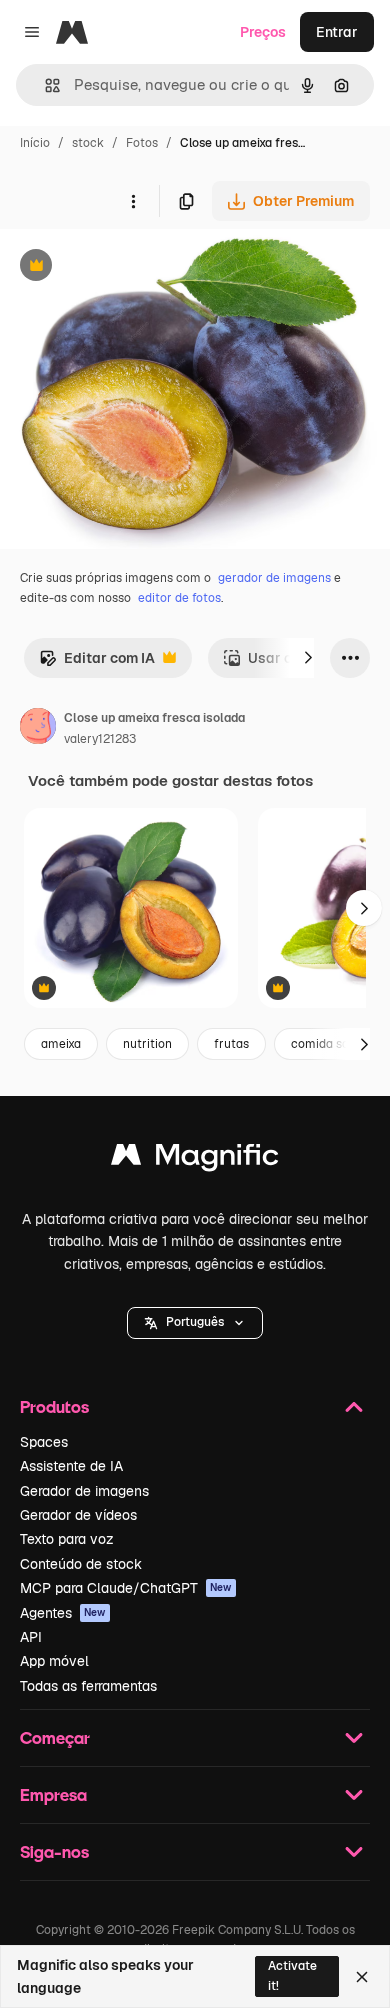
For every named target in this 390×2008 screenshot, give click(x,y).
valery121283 (100, 739)
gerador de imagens (274, 578)
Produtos (54, 1406)
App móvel (54, 1661)
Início (35, 143)
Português (195, 1322)
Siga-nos (54, 1851)
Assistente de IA (71, 1466)
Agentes (63, 1613)
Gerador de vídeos (78, 1515)
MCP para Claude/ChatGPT (126, 1588)
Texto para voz (67, 1539)
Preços (263, 32)
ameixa (61, 1044)
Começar (55, 1737)
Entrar (337, 32)
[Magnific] (195, 1159)
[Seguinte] (308, 658)
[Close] (362, 1977)
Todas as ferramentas (88, 1686)
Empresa (53, 1794)
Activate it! (292, 1975)
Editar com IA (97, 663)
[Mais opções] (133, 201)
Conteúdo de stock (81, 1564)
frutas (231, 1044)
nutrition (147, 1044)
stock (88, 143)
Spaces (44, 1442)
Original (128, 267)
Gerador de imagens (84, 1491)
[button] (195, 1323)
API (31, 1637)
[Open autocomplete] (44, 85)
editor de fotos (179, 598)
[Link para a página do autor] (38, 729)
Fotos (142, 143)
